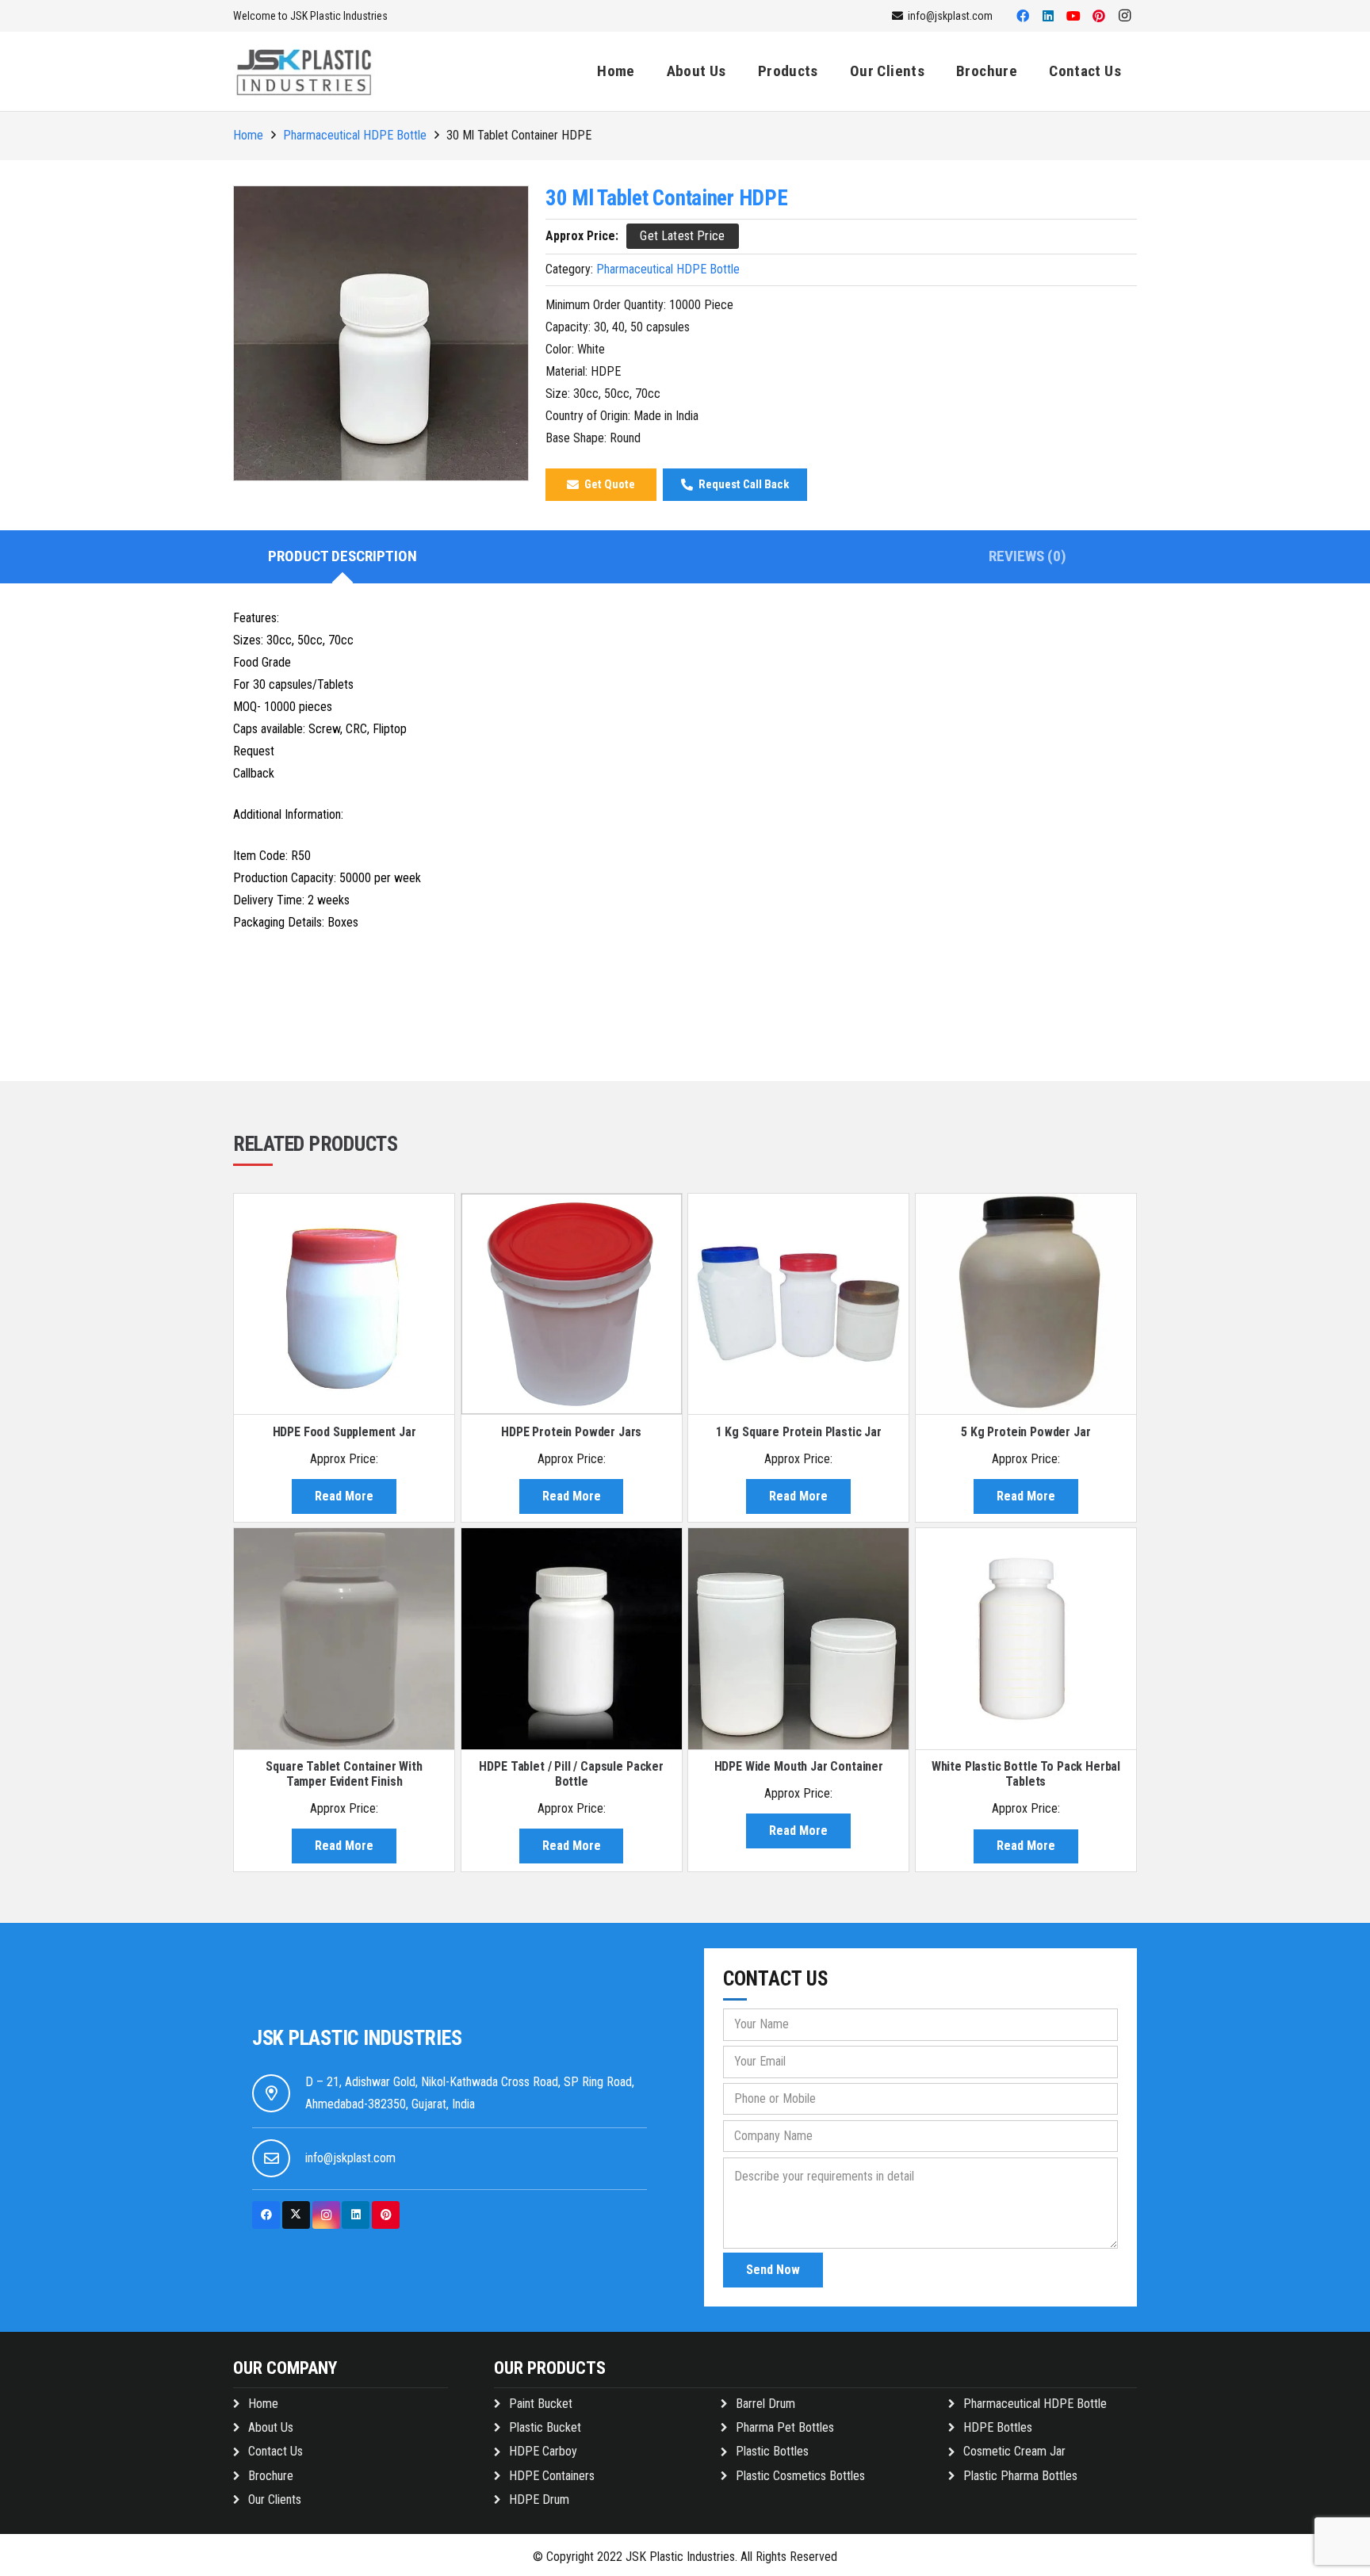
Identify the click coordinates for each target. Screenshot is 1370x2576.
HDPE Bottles (998, 2427)
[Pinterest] (1099, 16)
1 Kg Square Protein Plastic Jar (799, 1432)
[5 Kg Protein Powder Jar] (1026, 1304)
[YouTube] (1073, 16)
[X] (296, 2215)
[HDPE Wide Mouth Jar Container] (798, 1638)
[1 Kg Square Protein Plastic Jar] (798, 1304)
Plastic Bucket (545, 2427)
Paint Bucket (541, 2404)
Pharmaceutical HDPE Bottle (355, 135)
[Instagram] (1124, 16)
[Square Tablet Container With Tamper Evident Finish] (344, 1638)
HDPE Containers (552, 2476)
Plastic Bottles (772, 2451)
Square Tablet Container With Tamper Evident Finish (344, 1774)
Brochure (271, 2476)
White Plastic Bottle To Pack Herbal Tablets (1026, 1774)
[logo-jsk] (304, 71)
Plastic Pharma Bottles (1020, 2476)
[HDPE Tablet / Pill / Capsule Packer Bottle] (572, 1638)
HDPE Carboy (543, 2451)
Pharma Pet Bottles (785, 2427)
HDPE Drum (539, 2500)
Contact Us (276, 2451)
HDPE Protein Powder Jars (571, 1432)
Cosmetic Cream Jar (1014, 2451)
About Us (271, 2427)
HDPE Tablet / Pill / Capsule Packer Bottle (571, 1774)
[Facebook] (1023, 16)
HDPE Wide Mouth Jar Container (799, 1766)
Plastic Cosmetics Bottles (800, 2476)
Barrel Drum (765, 2404)
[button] (828, 71)
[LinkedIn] (1048, 16)
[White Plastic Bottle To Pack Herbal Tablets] (1026, 1638)
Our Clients (275, 2500)
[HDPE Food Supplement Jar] (344, 1304)
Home (248, 135)
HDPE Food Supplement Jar (344, 1432)
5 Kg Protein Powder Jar (1026, 1432)
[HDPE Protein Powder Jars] (572, 1304)
